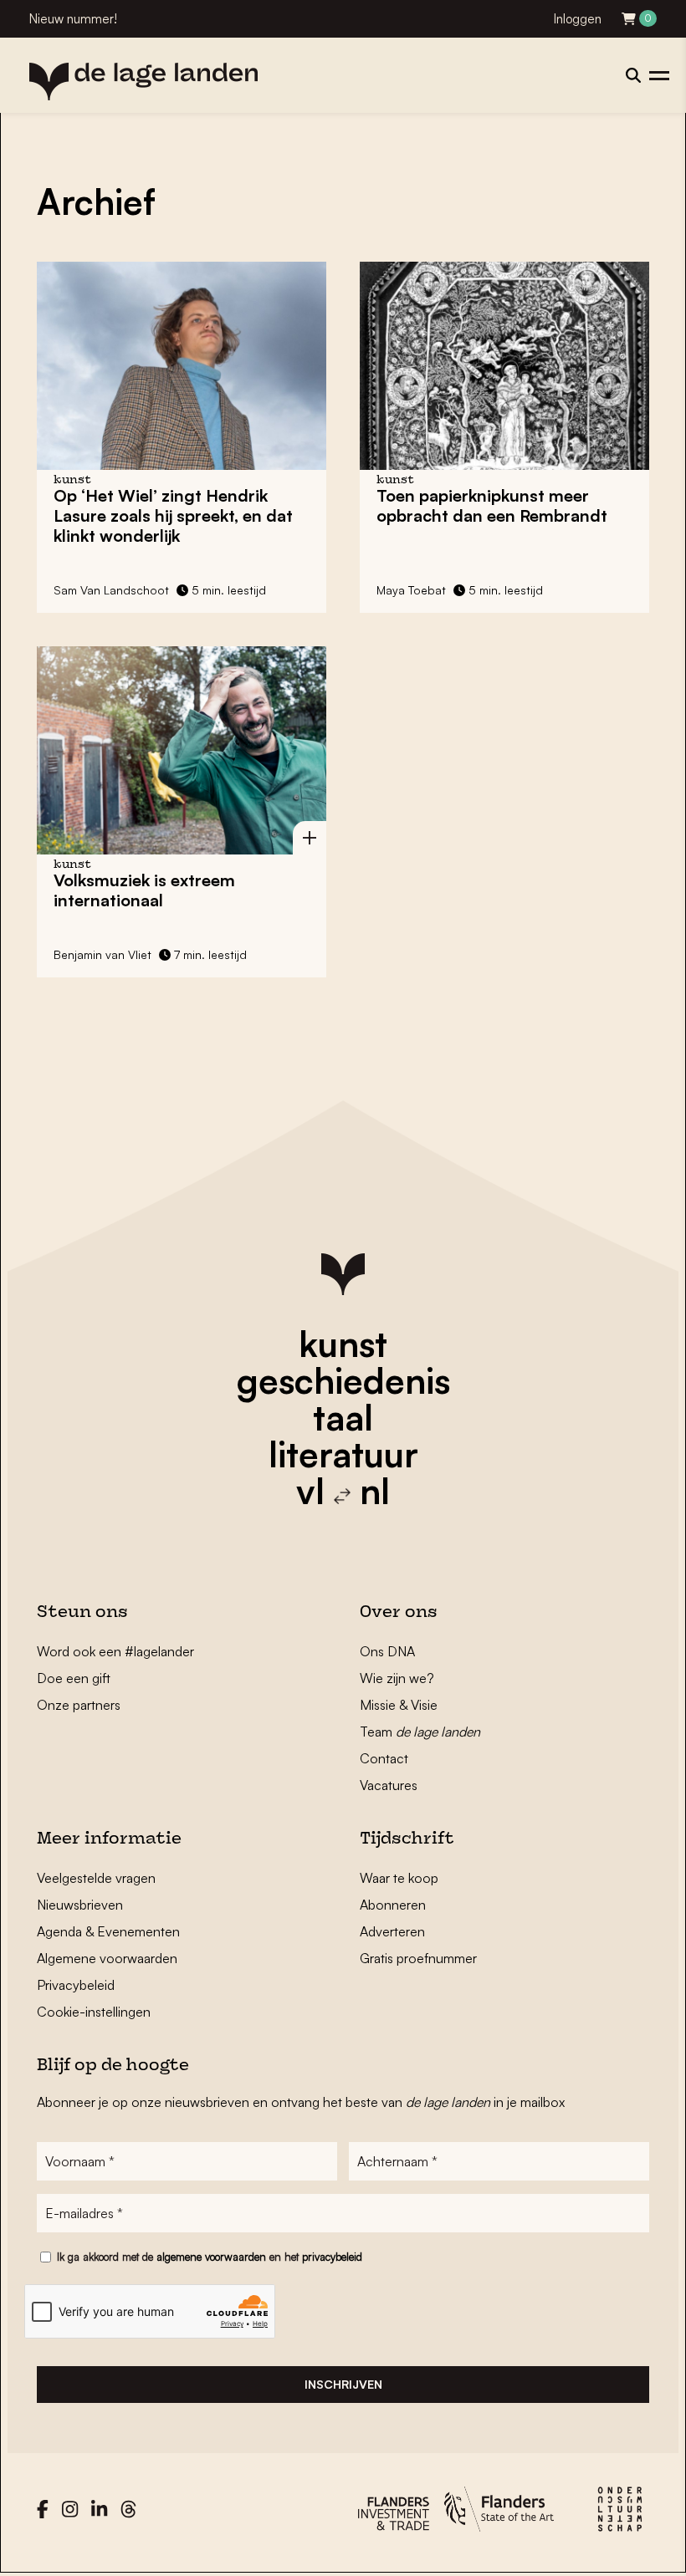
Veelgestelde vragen (96, 1878)
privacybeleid (332, 2257)
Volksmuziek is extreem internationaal (144, 890)
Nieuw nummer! (73, 19)
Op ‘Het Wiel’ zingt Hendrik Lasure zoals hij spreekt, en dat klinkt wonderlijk (173, 515)
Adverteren (392, 1931)
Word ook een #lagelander (115, 1651)
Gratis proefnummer (418, 1958)
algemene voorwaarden (211, 2257)
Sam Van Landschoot (111, 590)
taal (343, 1417)
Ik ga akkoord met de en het (210, 2257)
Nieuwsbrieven (80, 1905)
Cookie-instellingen (94, 2012)
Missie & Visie (399, 1705)
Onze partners (79, 1705)
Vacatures (389, 1785)
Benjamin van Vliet (102, 954)
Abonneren (393, 1905)
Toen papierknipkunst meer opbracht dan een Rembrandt (492, 505)
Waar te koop (399, 1878)
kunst (343, 1344)
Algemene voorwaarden (107, 1958)
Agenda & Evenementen (108, 1931)
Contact (384, 1758)
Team (420, 1732)
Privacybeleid (76, 1985)
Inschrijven (343, 2384)
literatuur (343, 1454)
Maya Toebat (411, 590)
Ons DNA (387, 1651)
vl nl (343, 1491)
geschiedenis (343, 1380)
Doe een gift (74, 1678)
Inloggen (578, 19)
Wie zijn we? (397, 1678)
